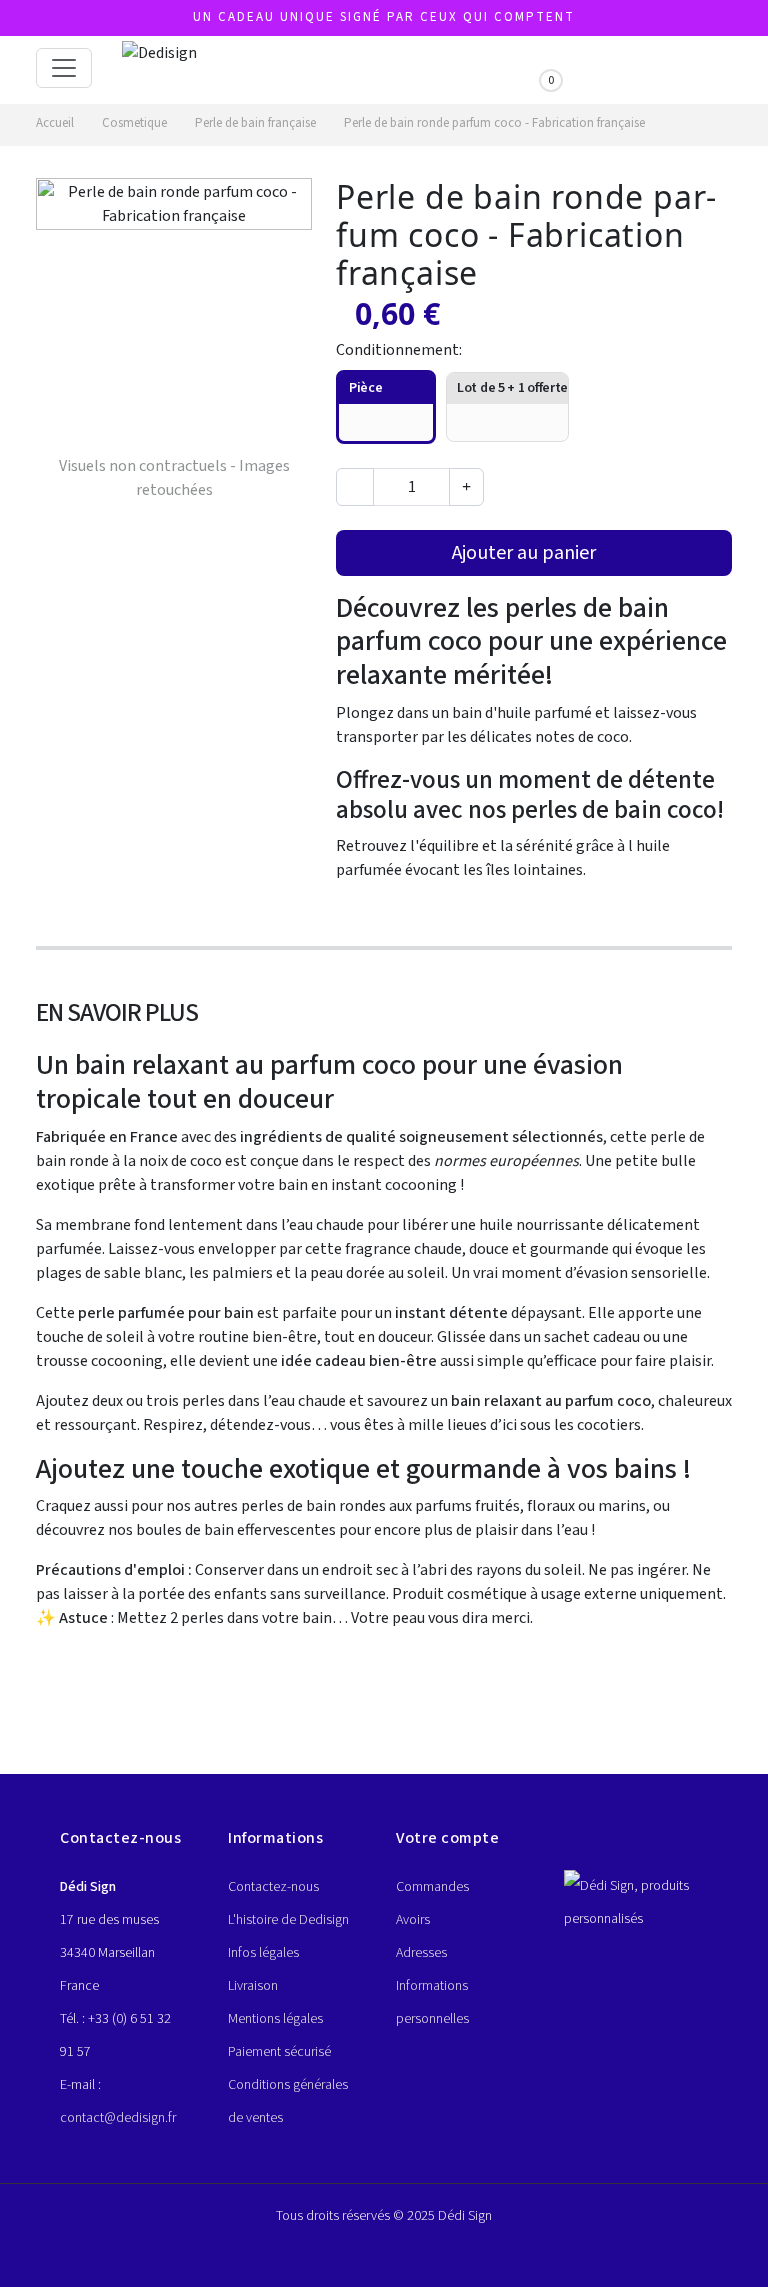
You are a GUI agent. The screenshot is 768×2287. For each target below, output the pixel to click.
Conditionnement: (400, 350)
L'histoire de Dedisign (288, 1920)
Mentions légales (275, 2019)
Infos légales (263, 1953)
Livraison (253, 1986)
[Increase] (466, 487)
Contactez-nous (273, 1887)
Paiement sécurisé (279, 2052)
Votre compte (447, 1838)
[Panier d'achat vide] (536, 67)
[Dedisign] (159, 68)
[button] (447, 64)
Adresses (421, 1953)
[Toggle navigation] (64, 68)
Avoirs (413, 1920)
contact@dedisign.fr (118, 2118)
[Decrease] (355, 487)
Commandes (432, 1887)
